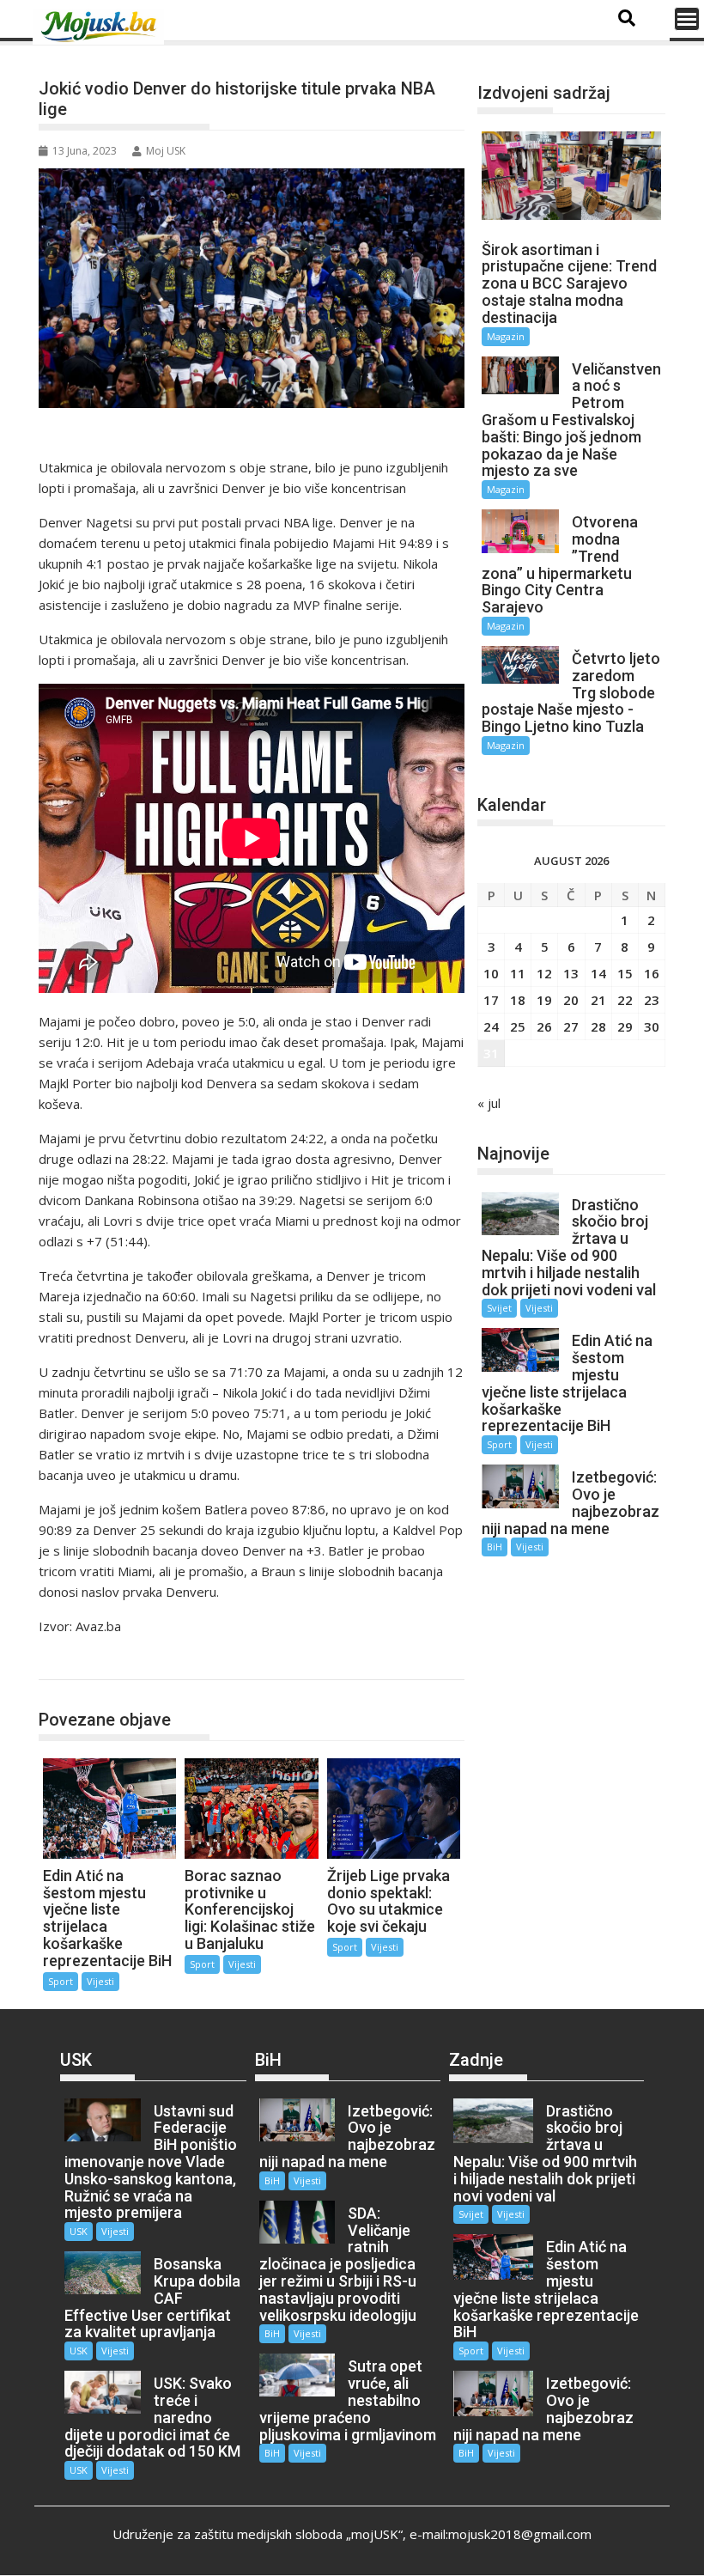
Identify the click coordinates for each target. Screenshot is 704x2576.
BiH (495, 1547)
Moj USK (166, 151)
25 (518, 1026)
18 (518, 1000)
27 (571, 1026)
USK (79, 2231)
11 (518, 973)
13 (571, 973)
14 (598, 973)
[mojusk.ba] (101, 27)
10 (491, 973)
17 (491, 1000)
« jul (489, 1103)
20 (571, 1000)
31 (491, 1053)
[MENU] (687, 19)
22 (625, 1000)
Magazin (506, 336)
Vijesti (100, 1981)
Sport (73, 1662)
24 (491, 1026)
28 (598, 1026)
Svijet (499, 1308)
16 (652, 973)
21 (598, 1000)
